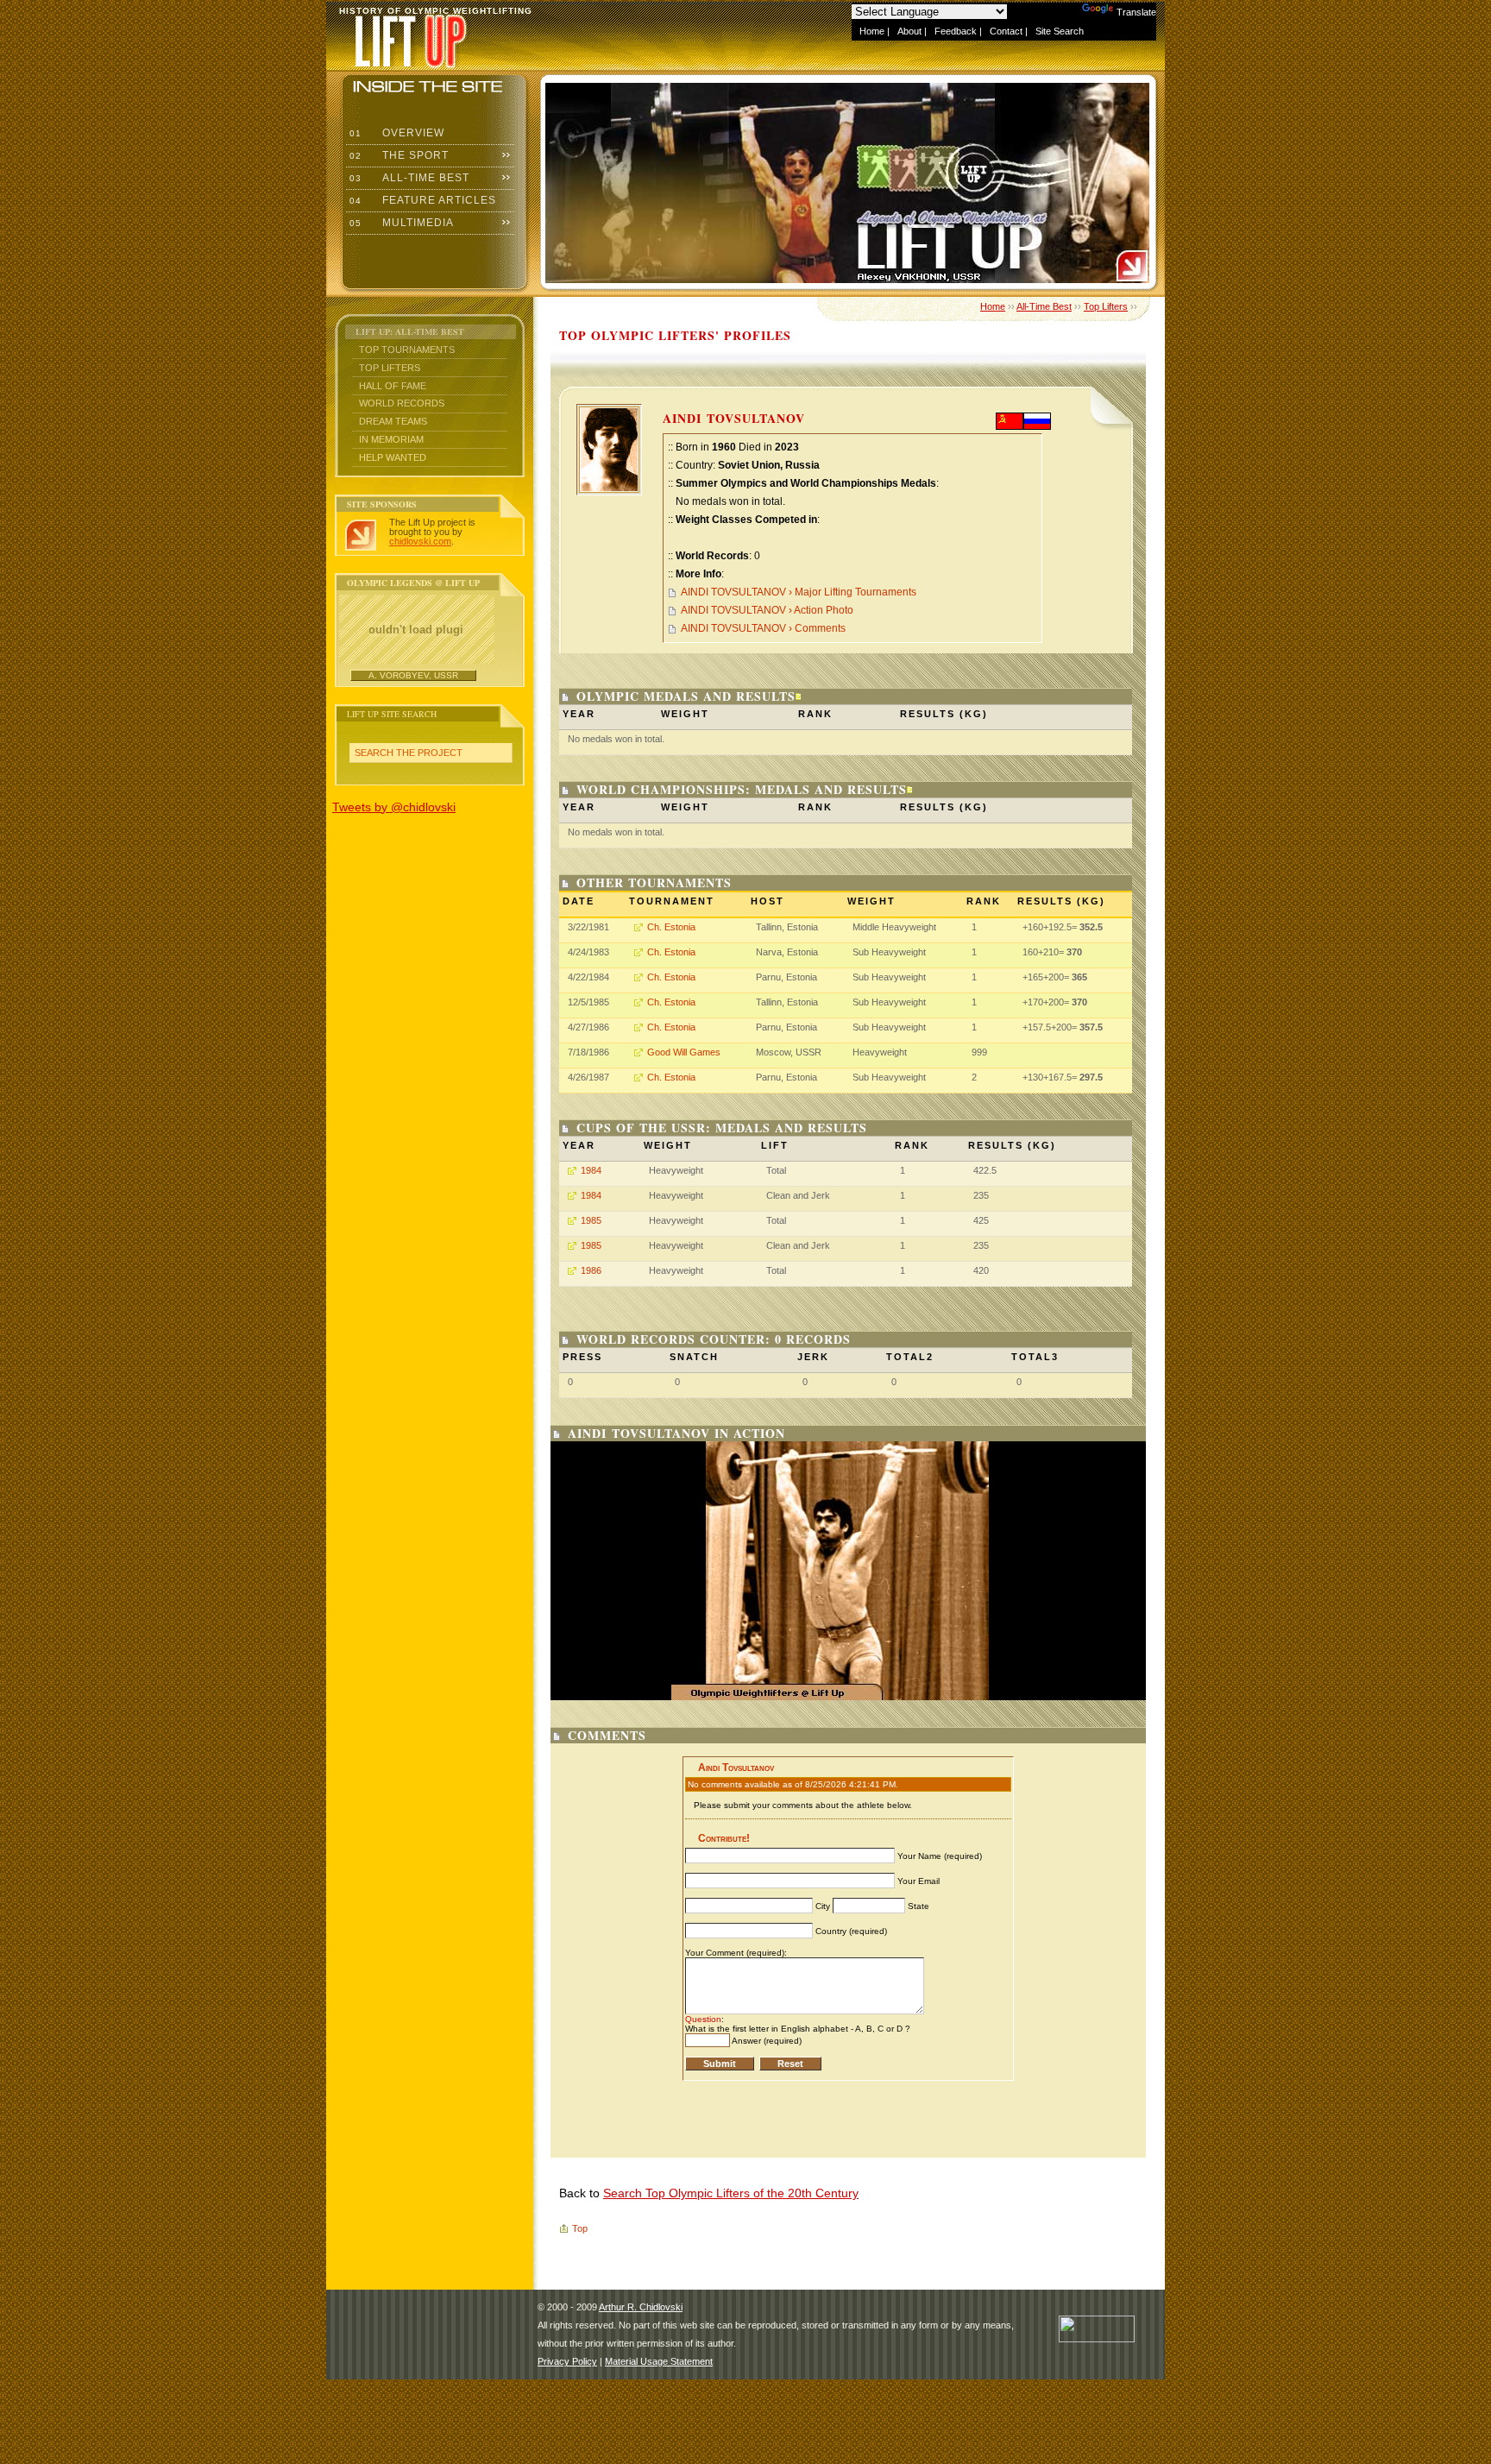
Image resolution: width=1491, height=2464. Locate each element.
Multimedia (400, 223)
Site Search (1060, 31)
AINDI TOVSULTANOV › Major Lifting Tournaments (799, 592)
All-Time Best (408, 178)
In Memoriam (391, 439)
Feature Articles (421, 200)
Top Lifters (390, 368)
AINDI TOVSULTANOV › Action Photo (767, 610)
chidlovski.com (420, 541)
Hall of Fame (393, 386)
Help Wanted (393, 457)
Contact (1006, 31)
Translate (1136, 12)
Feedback (956, 31)
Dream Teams (393, 421)
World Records (402, 403)
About (909, 31)
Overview (395, 133)
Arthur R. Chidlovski (641, 2307)
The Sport (397, 155)
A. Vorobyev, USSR (413, 675)
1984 (591, 1170)
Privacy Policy (567, 2361)
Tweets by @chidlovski (394, 807)
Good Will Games (684, 1052)
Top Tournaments (407, 350)
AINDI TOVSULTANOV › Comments (763, 628)
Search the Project (409, 753)
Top (580, 2228)
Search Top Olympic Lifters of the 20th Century (731, 2193)
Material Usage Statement (659, 2361)
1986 (591, 1270)
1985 (591, 1220)
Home (872, 31)
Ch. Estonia (671, 927)
